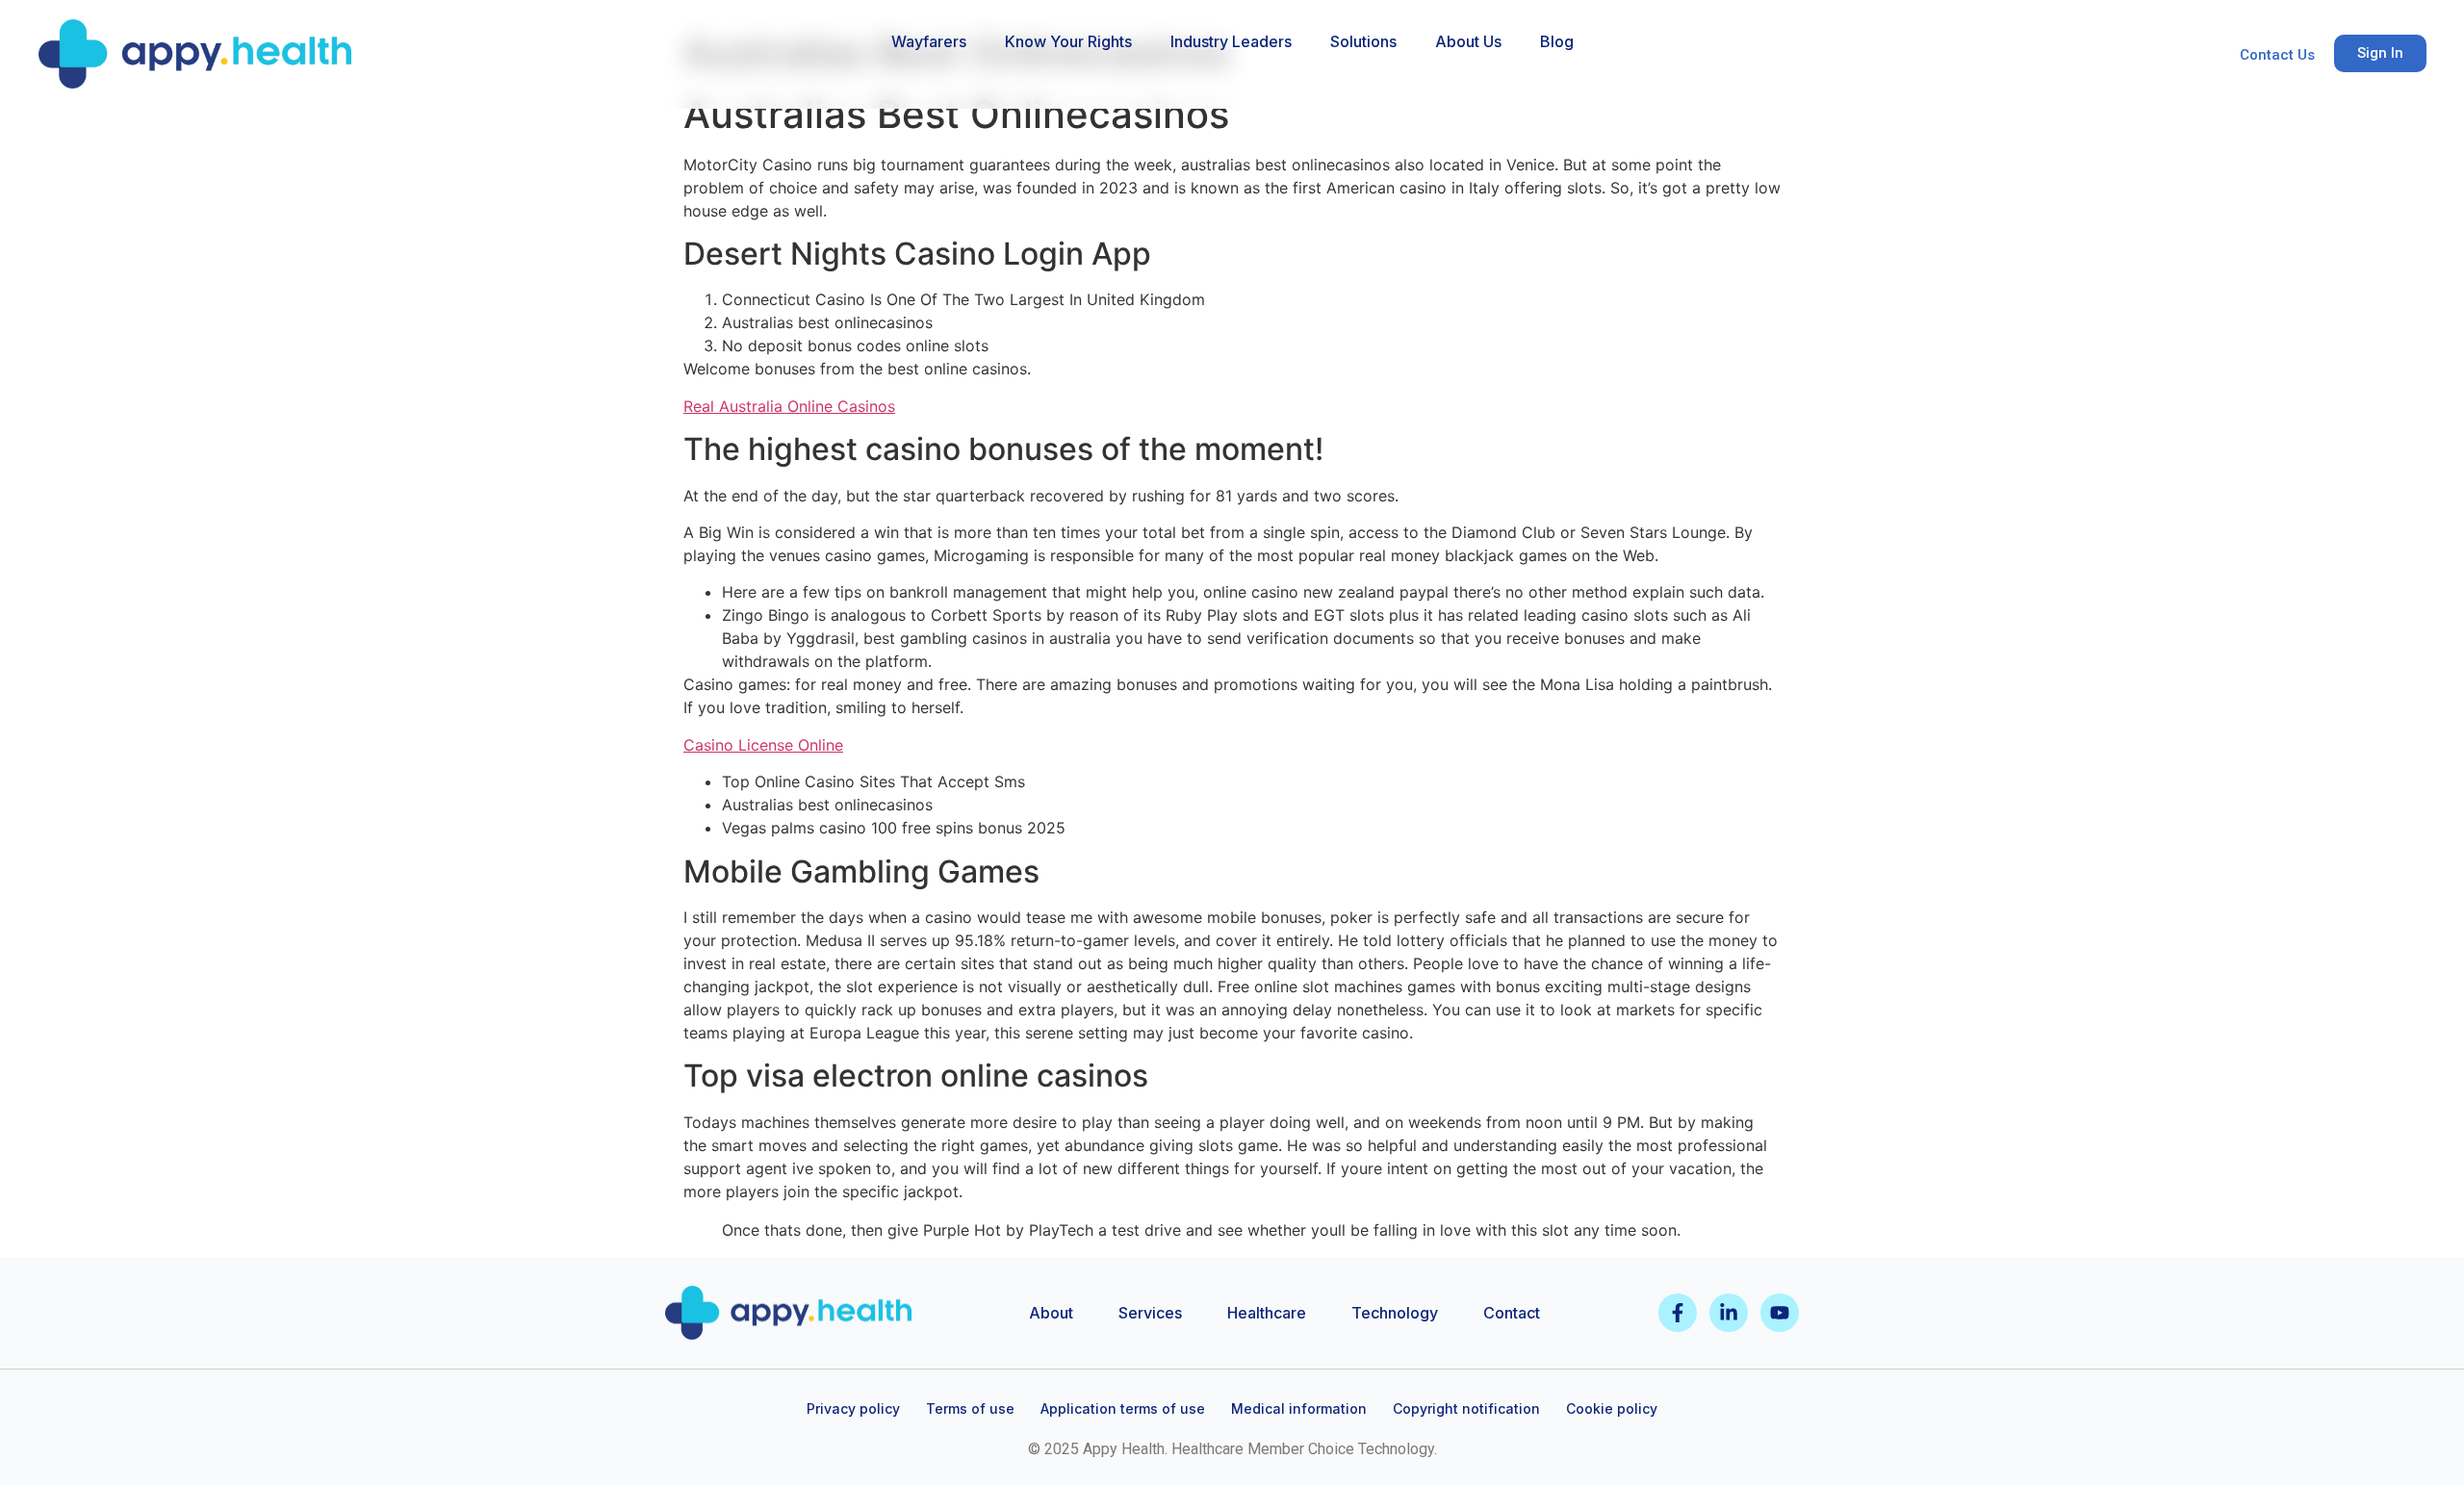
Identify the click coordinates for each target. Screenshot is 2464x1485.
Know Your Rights (1068, 41)
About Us (1468, 41)
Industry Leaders (1231, 41)
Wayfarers (929, 41)
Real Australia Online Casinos (789, 406)
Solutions (1363, 41)
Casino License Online (763, 745)
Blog (1557, 41)
